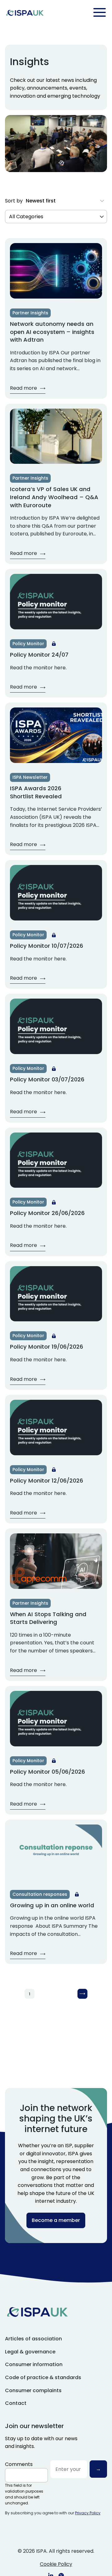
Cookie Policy (56, 2564)
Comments (19, 2464)
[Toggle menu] (100, 12)
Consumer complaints (33, 2390)
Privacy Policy (88, 2513)
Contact (16, 2403)
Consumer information (34, 2364)
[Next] (82, 1994)
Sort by (14, 201)
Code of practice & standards (43, 2377)
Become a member (56, 2220)
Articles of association (33, 2339)
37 (72, 1994)
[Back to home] (25, 13)
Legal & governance (30, 2352)
